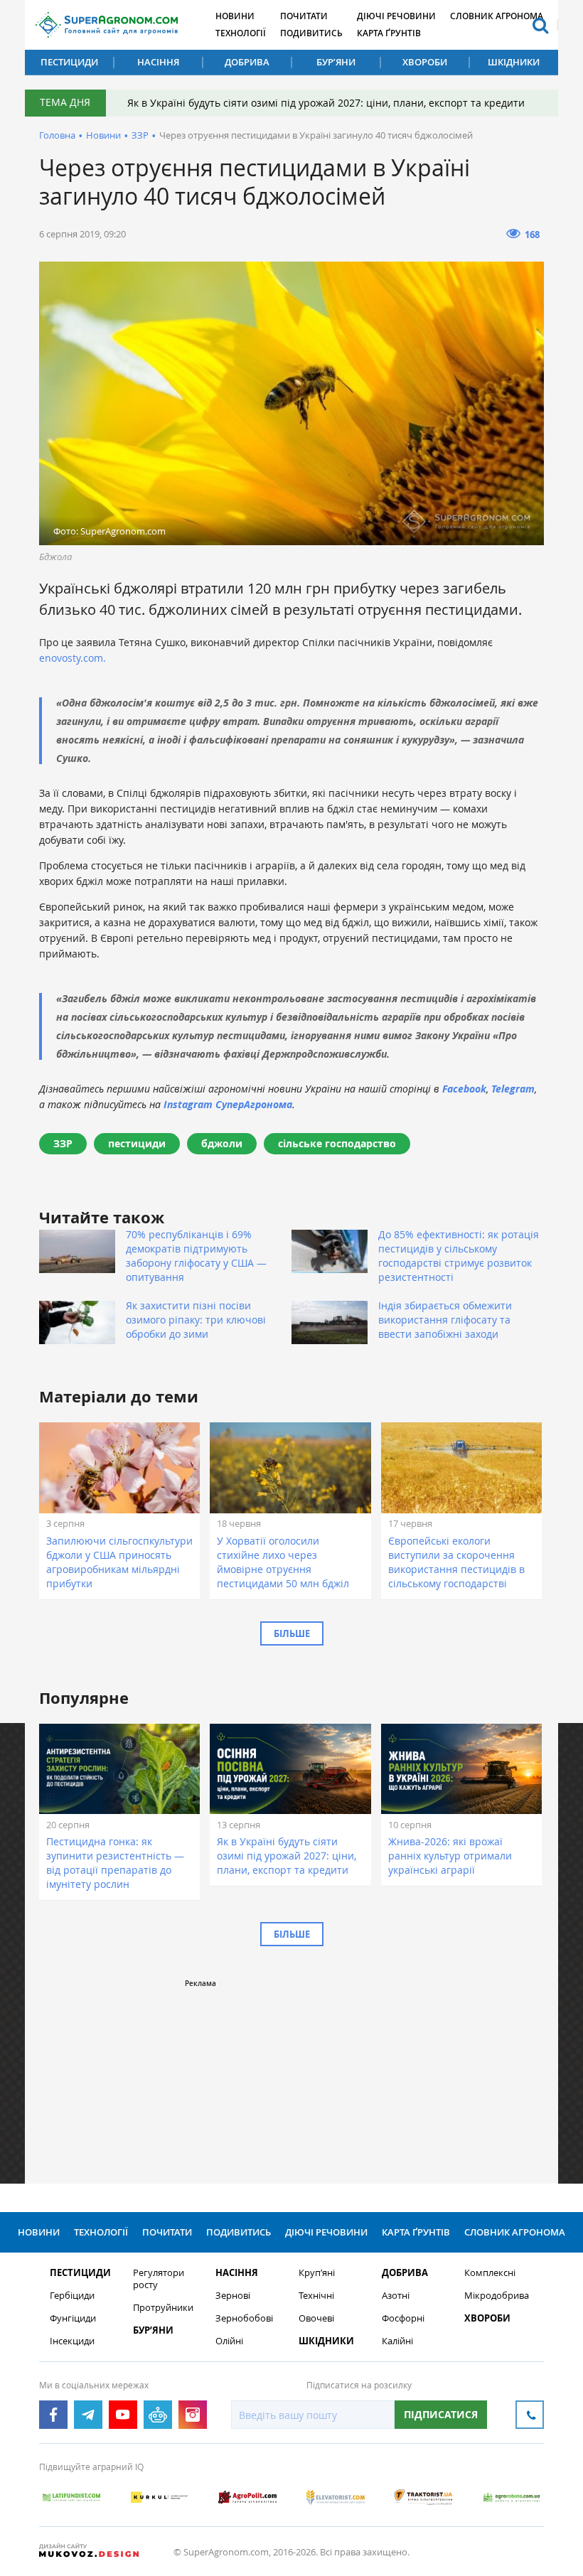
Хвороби (425, 62)
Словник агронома (497, 16)
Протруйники (163, 2308)
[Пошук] (540, 25)
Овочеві (316, 2318)
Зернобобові (244, 2318)
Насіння (158, 62)
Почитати (304, 16)
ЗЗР (140, 135)
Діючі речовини (396, 16)
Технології (241, 33)
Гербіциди (72, 2296)
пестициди (137, 1143)
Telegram (513, 1089)
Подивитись (311, 33)
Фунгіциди (73, 2318)
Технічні (316, 2296)
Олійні (229, 2341)
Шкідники (514, 62)
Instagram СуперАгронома (228, 1104)
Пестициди (69, 62)
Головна (57, 135)
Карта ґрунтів (389, 33)
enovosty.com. (74, 658)
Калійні (397, 2341)
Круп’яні (317, 2273)
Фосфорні (403, 2318)
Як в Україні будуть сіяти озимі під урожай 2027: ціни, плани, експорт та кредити (326, 103)
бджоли (222, 1143)
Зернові (233, 2296)
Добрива (247, 62)
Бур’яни (336, 62)
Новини (235, 16)
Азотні (396, 2296)
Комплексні (490, 2273)
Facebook (464, 1089)
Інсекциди (72, 2341)
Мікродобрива (497, 2296)
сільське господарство (337, 1143)
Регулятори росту (159, 2279)
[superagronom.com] (107, 25)
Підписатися (441, 2414)
